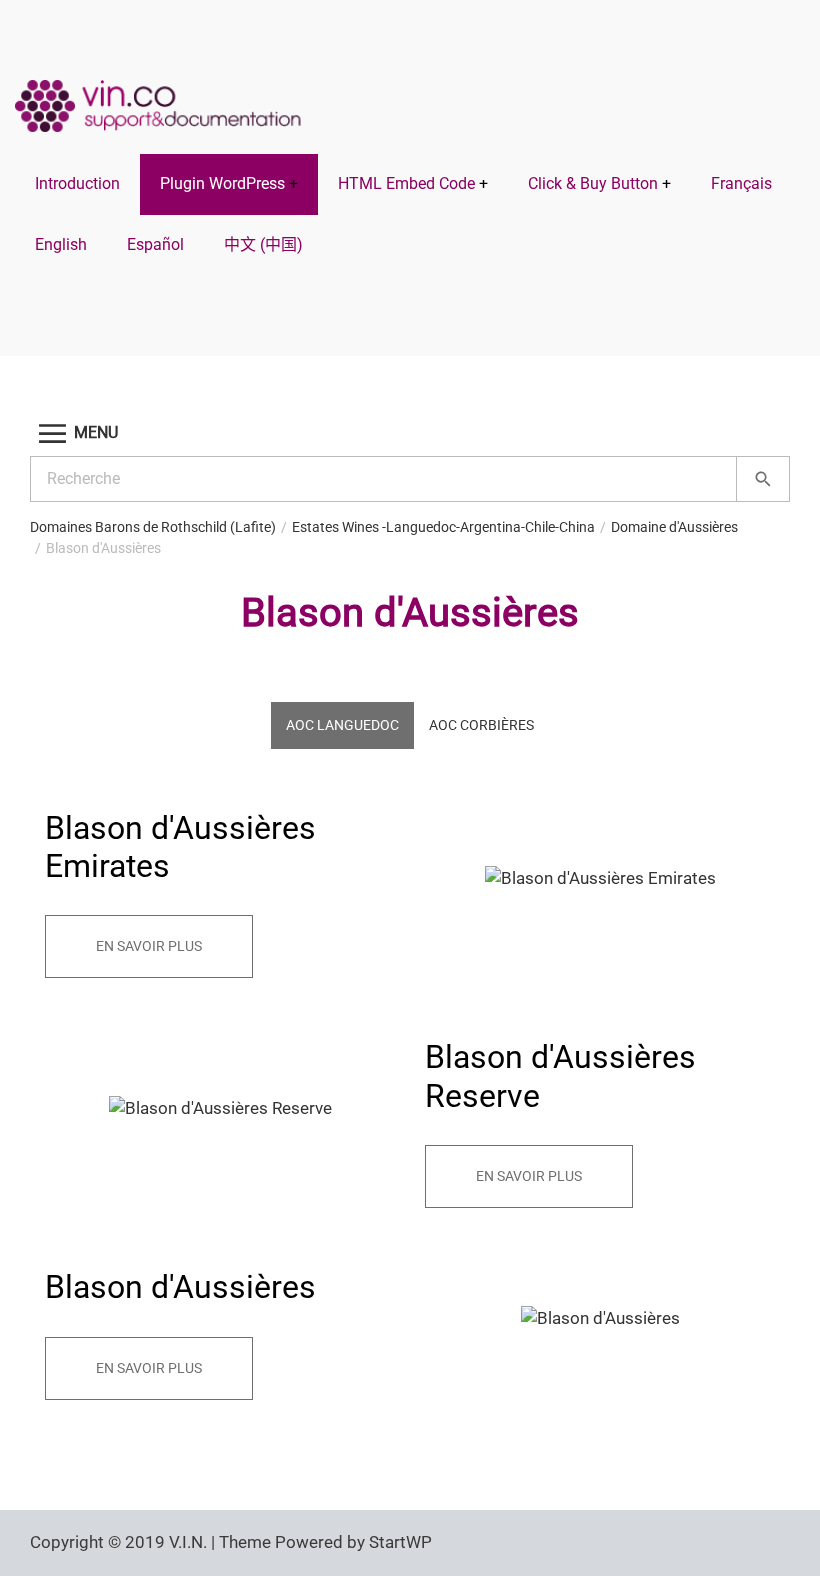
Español (155, 244)
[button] (410, 433)
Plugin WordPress (222, 183)
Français (741, 183)
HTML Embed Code (406, 183)
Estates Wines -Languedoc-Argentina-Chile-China (443, 527)
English (61, 244)
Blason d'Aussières (103, 548)
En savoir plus (149, 946)
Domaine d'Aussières (674, 527)
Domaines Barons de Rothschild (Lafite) (153, 527)
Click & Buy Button (593, 183)
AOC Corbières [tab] (481, 725)
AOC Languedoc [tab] (342, 725)
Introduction (77, 183)
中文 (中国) (263, 244)
